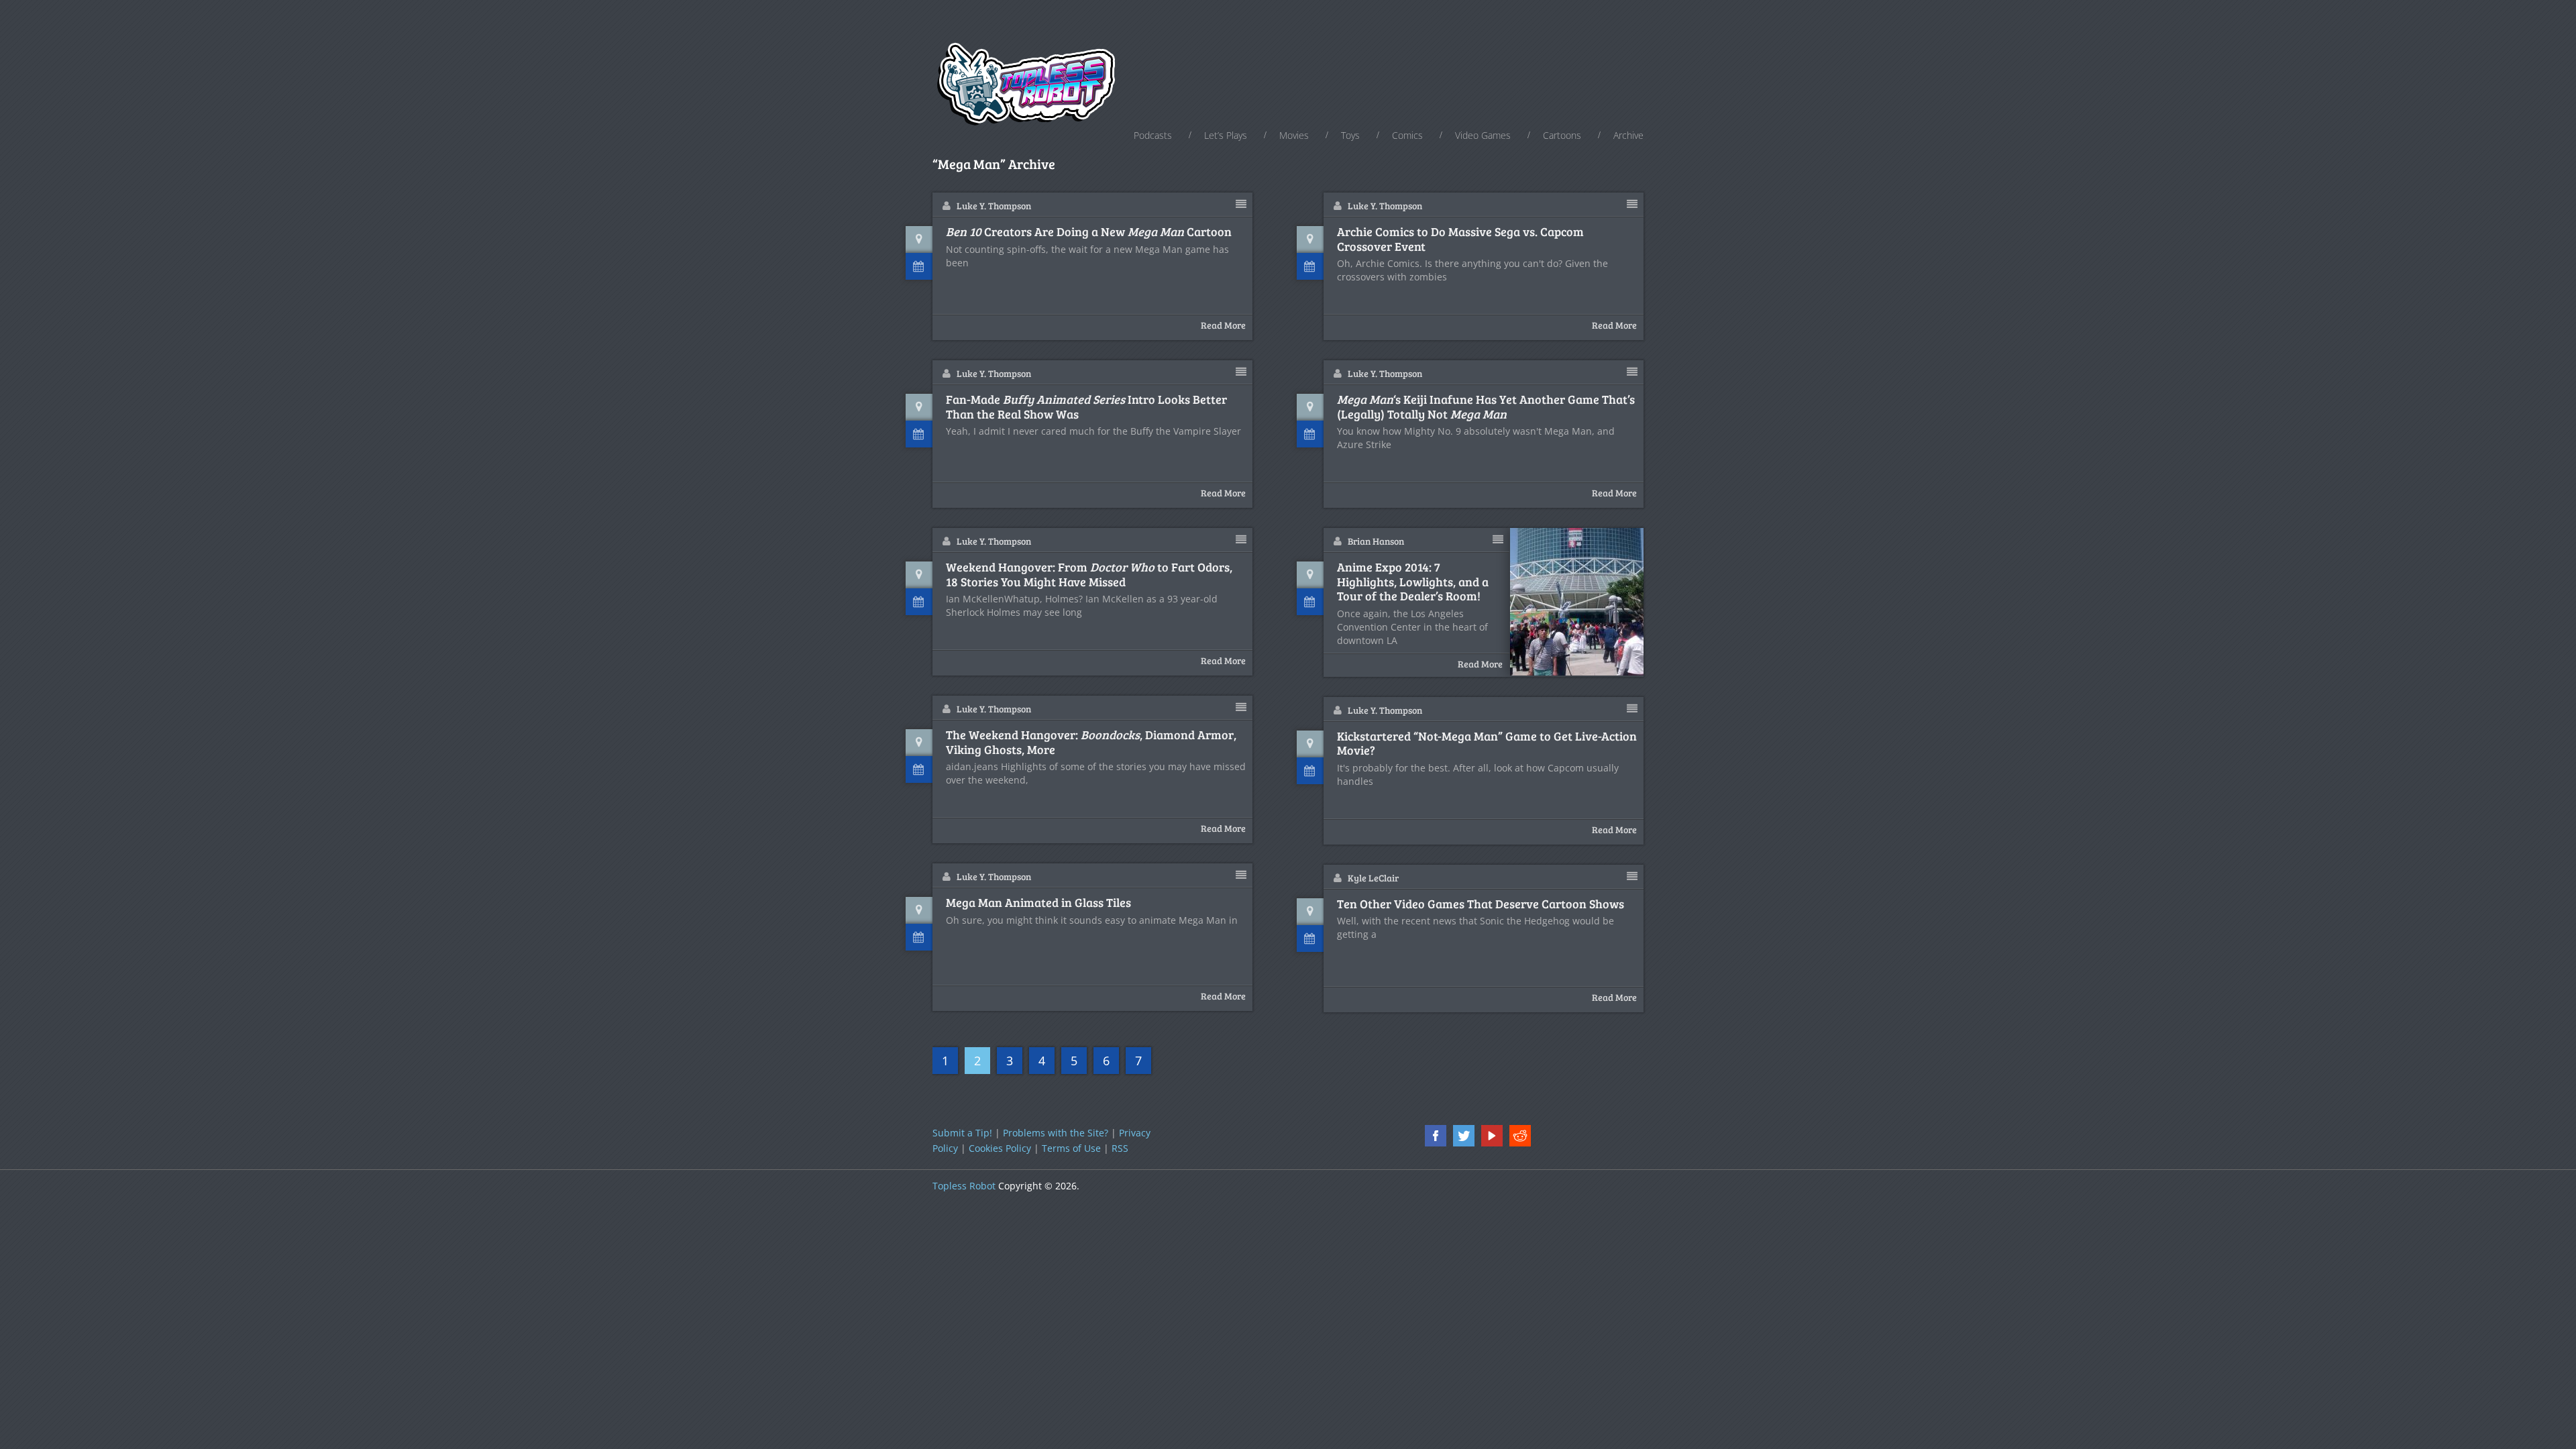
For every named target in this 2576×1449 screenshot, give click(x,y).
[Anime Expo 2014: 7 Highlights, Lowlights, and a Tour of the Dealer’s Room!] (1577, 602)
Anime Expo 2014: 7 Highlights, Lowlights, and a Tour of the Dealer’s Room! (1413, 582)
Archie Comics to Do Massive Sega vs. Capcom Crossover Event (1460, 239)
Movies (1294, 135)
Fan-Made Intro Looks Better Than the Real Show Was (1086, 407)
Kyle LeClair (1373, 878)
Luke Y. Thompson (994, 206)
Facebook (1436, 1136)
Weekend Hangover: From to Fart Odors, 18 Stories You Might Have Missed (1089, 575)
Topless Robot (964, 1186)
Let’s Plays (1226, 135)
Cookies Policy (1000, 1148)
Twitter (1464, 1136)
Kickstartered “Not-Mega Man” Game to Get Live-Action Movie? (1487, 744)
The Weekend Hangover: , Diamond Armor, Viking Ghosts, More (1091, 742)
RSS (1120, 1148)
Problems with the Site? (1056, 1133)
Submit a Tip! (962, 1133)
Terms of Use (1071, 1148)
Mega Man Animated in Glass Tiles (1038, 903)
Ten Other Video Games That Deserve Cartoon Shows (1481, 904)
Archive (1628, 135)
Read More (1223, 325)
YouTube (1492, 1136)
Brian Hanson (1376, 541)
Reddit (1520, 1136)
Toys (1350, 135)
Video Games (1483, 135)
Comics (1407, 135)
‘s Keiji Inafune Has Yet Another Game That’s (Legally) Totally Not (1486, 407)
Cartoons (1562, 135)
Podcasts (1153, 135)
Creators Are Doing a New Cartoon (1089, 232)
